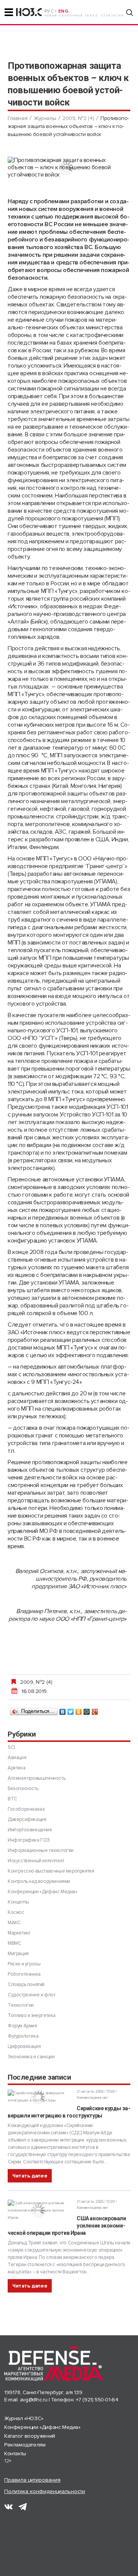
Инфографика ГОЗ (29, 1840)
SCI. (12, 1747)
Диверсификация (27, 1819)
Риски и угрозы (24, 1964)
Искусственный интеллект (36, 1861)
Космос (16, 1912)
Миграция (18, 1954)
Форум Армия (22, 2026)
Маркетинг (19, 1933)
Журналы (45, 118)
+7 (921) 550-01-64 (97, 2400)
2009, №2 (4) (78, 118)
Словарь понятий (26, 1985)
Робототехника (24, 1974)
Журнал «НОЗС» (24, 2418)
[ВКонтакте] (63, 1710)
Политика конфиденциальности (45, 2491)
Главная (17, 118)
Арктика (16, 1768)
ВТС (12, 1799)
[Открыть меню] (9, 12)
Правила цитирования (32, 2480)
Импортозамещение (30, 1830)
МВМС (14, 1943)
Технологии (21, 2005)
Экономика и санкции (31, 2057)
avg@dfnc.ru (34, 2400)
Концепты (18, 1902)
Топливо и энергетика (32, 2015)
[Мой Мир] (87, 1710)
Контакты (15, 2454)
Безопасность (23, 1789)
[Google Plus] (95, 1710)
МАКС (14, 1923)
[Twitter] (71, 1710)
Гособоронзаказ (26, 1809)
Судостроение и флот (31, 1995)
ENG (63, 11)
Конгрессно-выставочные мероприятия (51, 1871)
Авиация (17, 1758)
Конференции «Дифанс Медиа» (43, 1892)
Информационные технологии (41, 1850)
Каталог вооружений (30, 2436)
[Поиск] (130, 13)
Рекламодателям (25, 2445)
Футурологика (23, 2036)
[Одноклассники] (79, 1710)
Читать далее (30, 2176)
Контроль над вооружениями (39, 1881)
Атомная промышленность (36, 1778)
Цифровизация (24, 2046)
